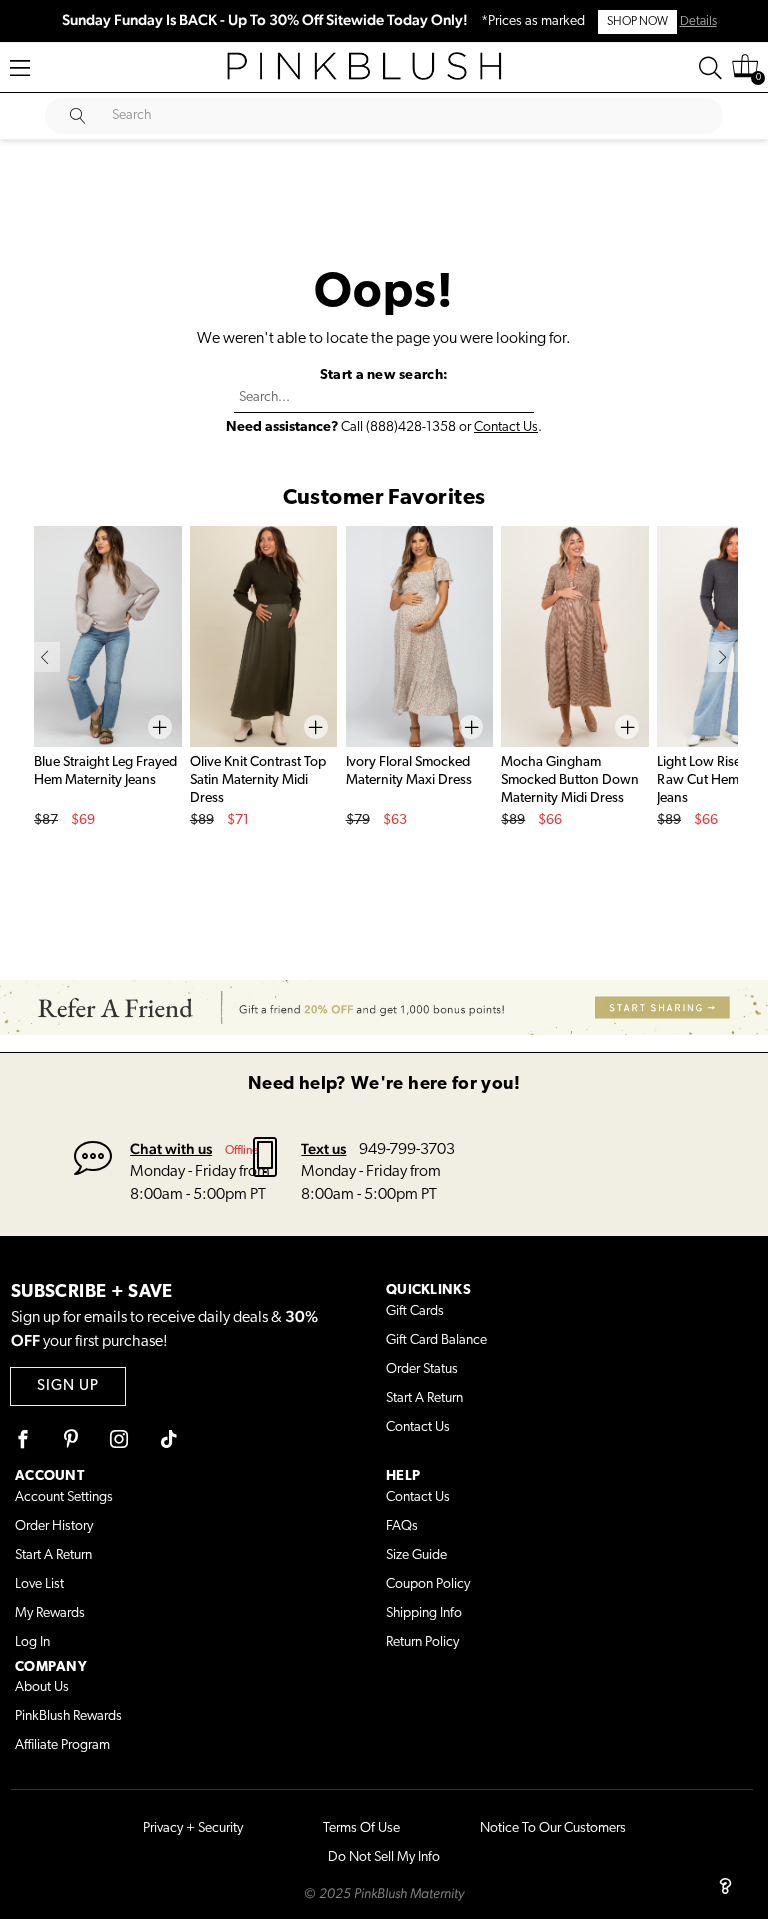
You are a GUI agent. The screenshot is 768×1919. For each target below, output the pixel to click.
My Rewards (50, 1613)
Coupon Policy (428, 1584)
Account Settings (64, 1497)
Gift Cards (415, 1311)
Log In (32, 1642)
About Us (42, 1687)
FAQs (402, 1526)
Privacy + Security (193, 1828)
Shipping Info (424, 1613)
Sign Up (68, 1386)
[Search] (710, 68)
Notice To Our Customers (553, 1828)
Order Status (422, 1369)
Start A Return (424, 1398)
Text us (323, 1148)
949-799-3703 (407, 1150)
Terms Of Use (361, 1828)
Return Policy (422, 1642)
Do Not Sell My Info (384, 1857)
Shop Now (637, 22)
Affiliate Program (62, 1745)
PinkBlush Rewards (68, 1716)
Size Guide (416, 1555)
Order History (54, 1526)
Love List (39, 1584)
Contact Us (506, 427)
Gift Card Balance (436, 1340)
